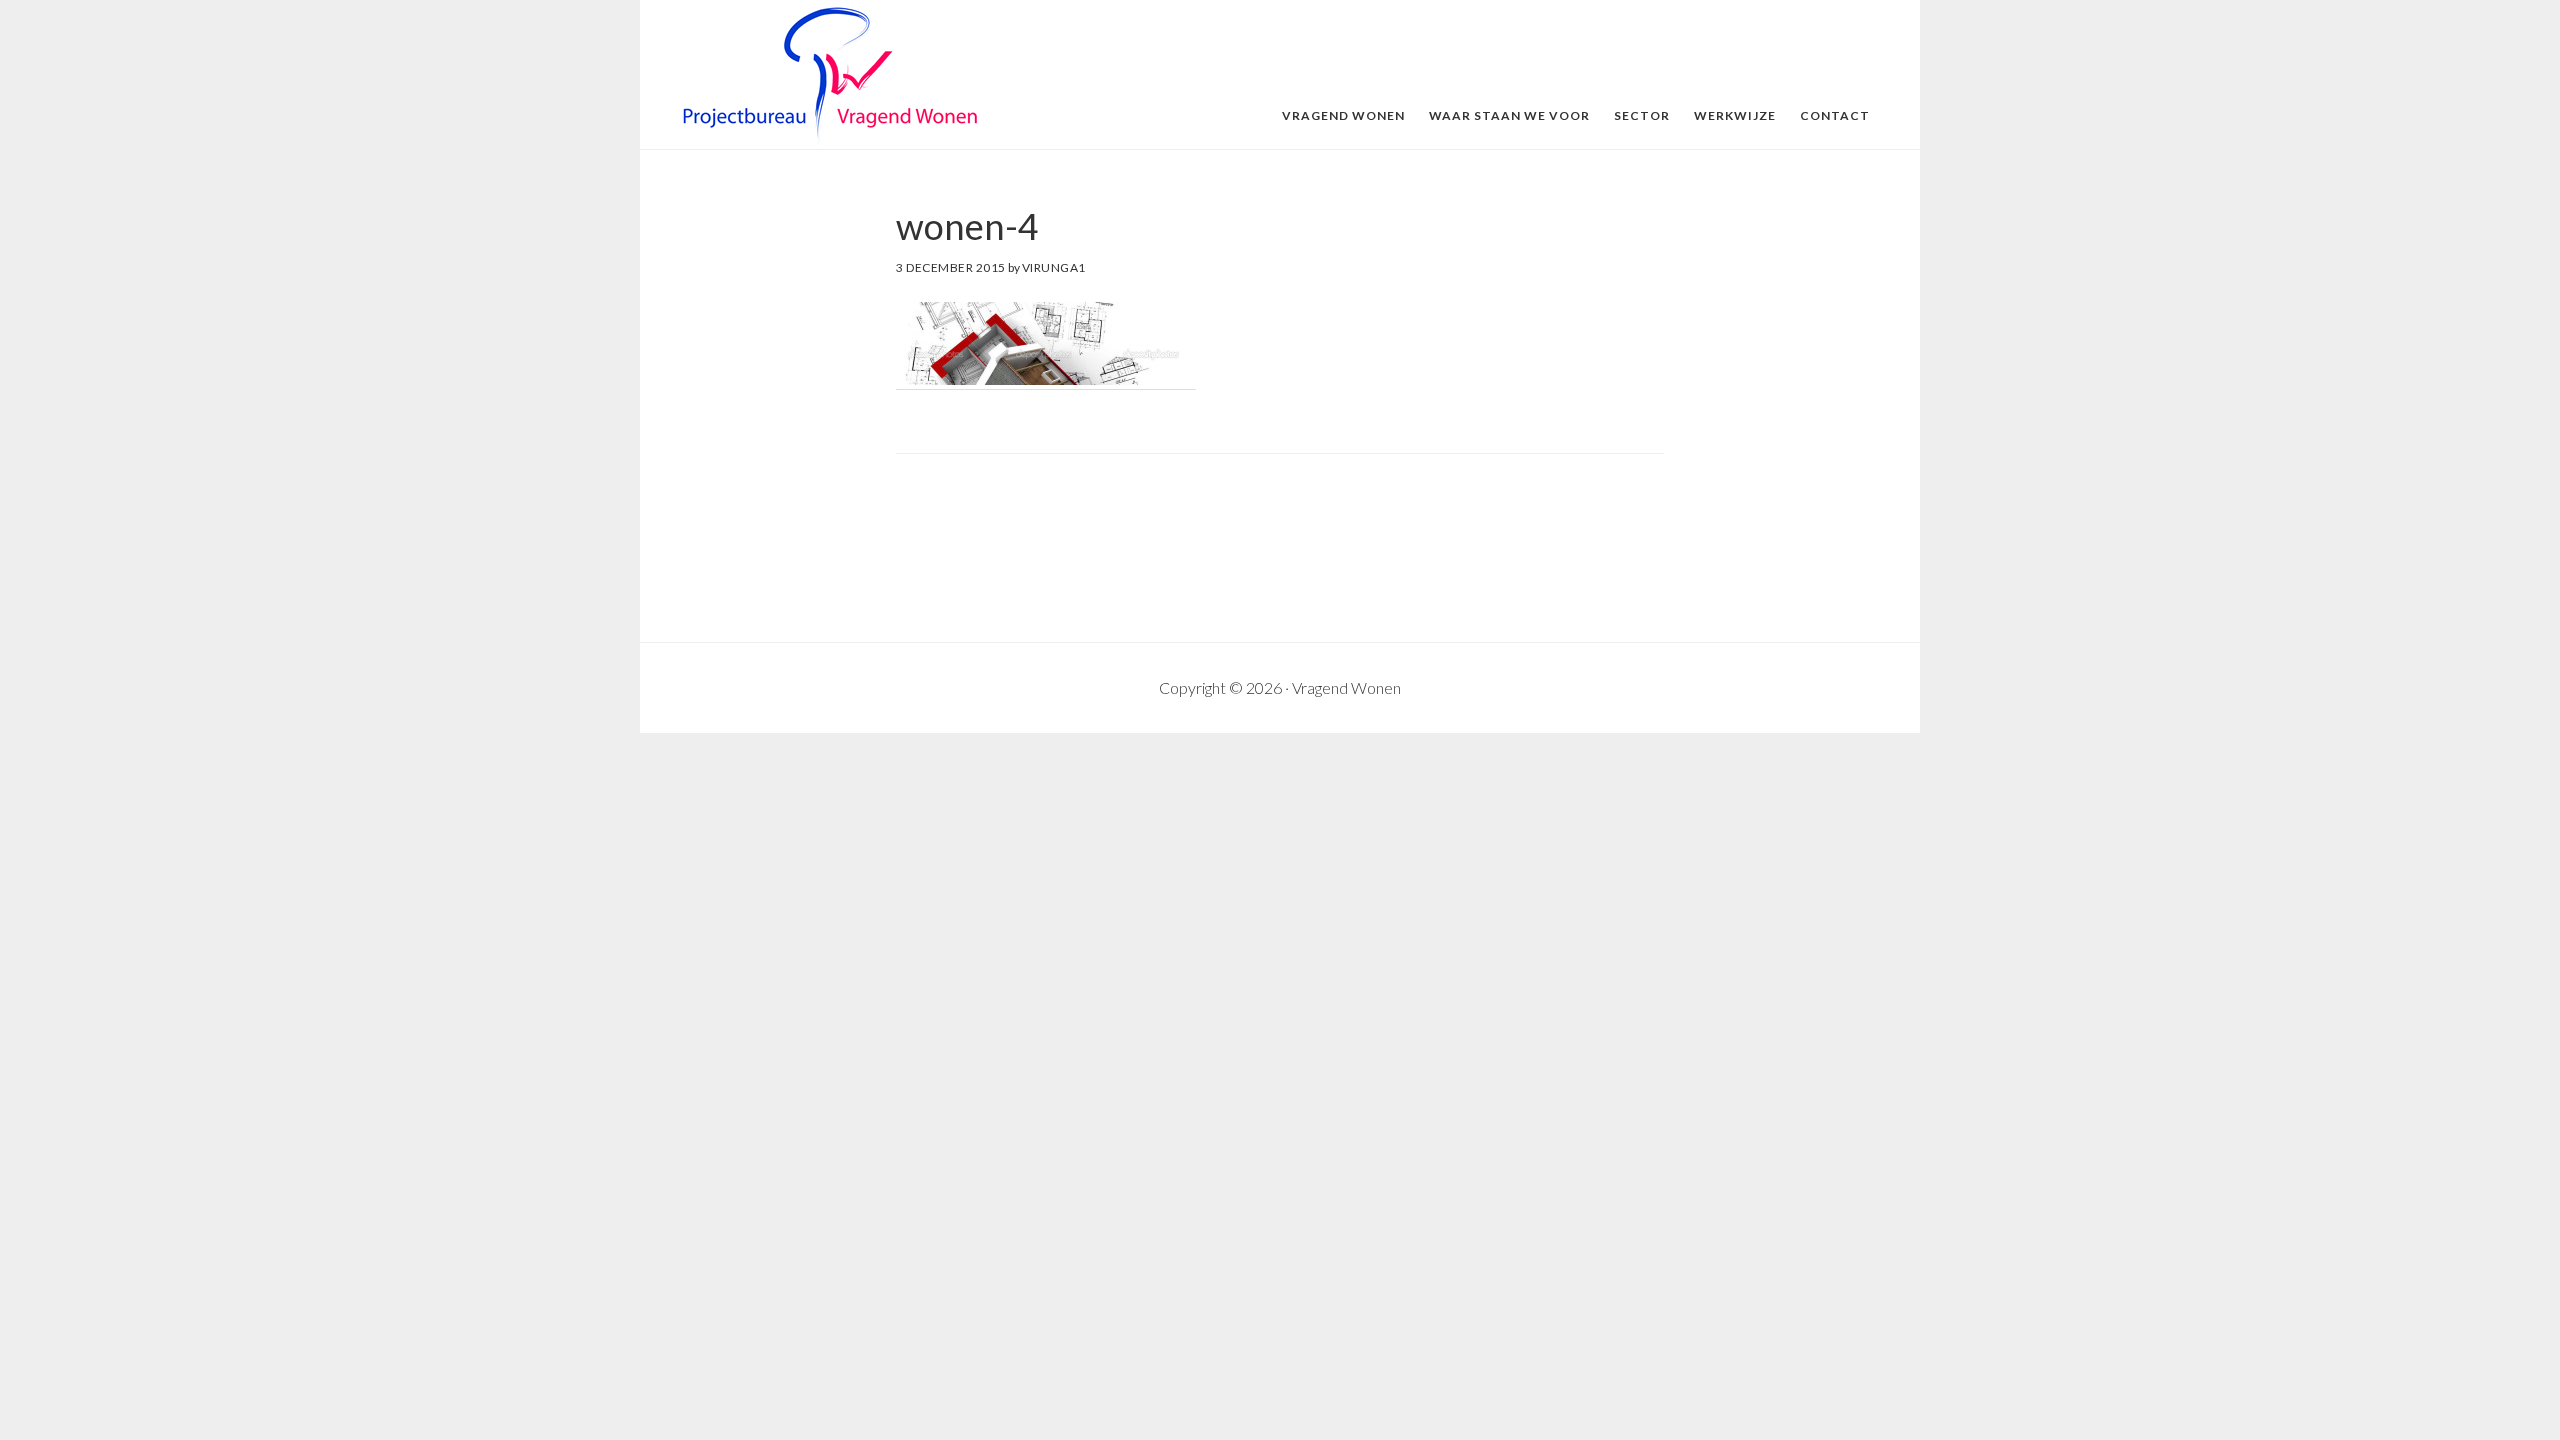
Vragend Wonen (1346, 687)
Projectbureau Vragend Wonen (830, 76)
